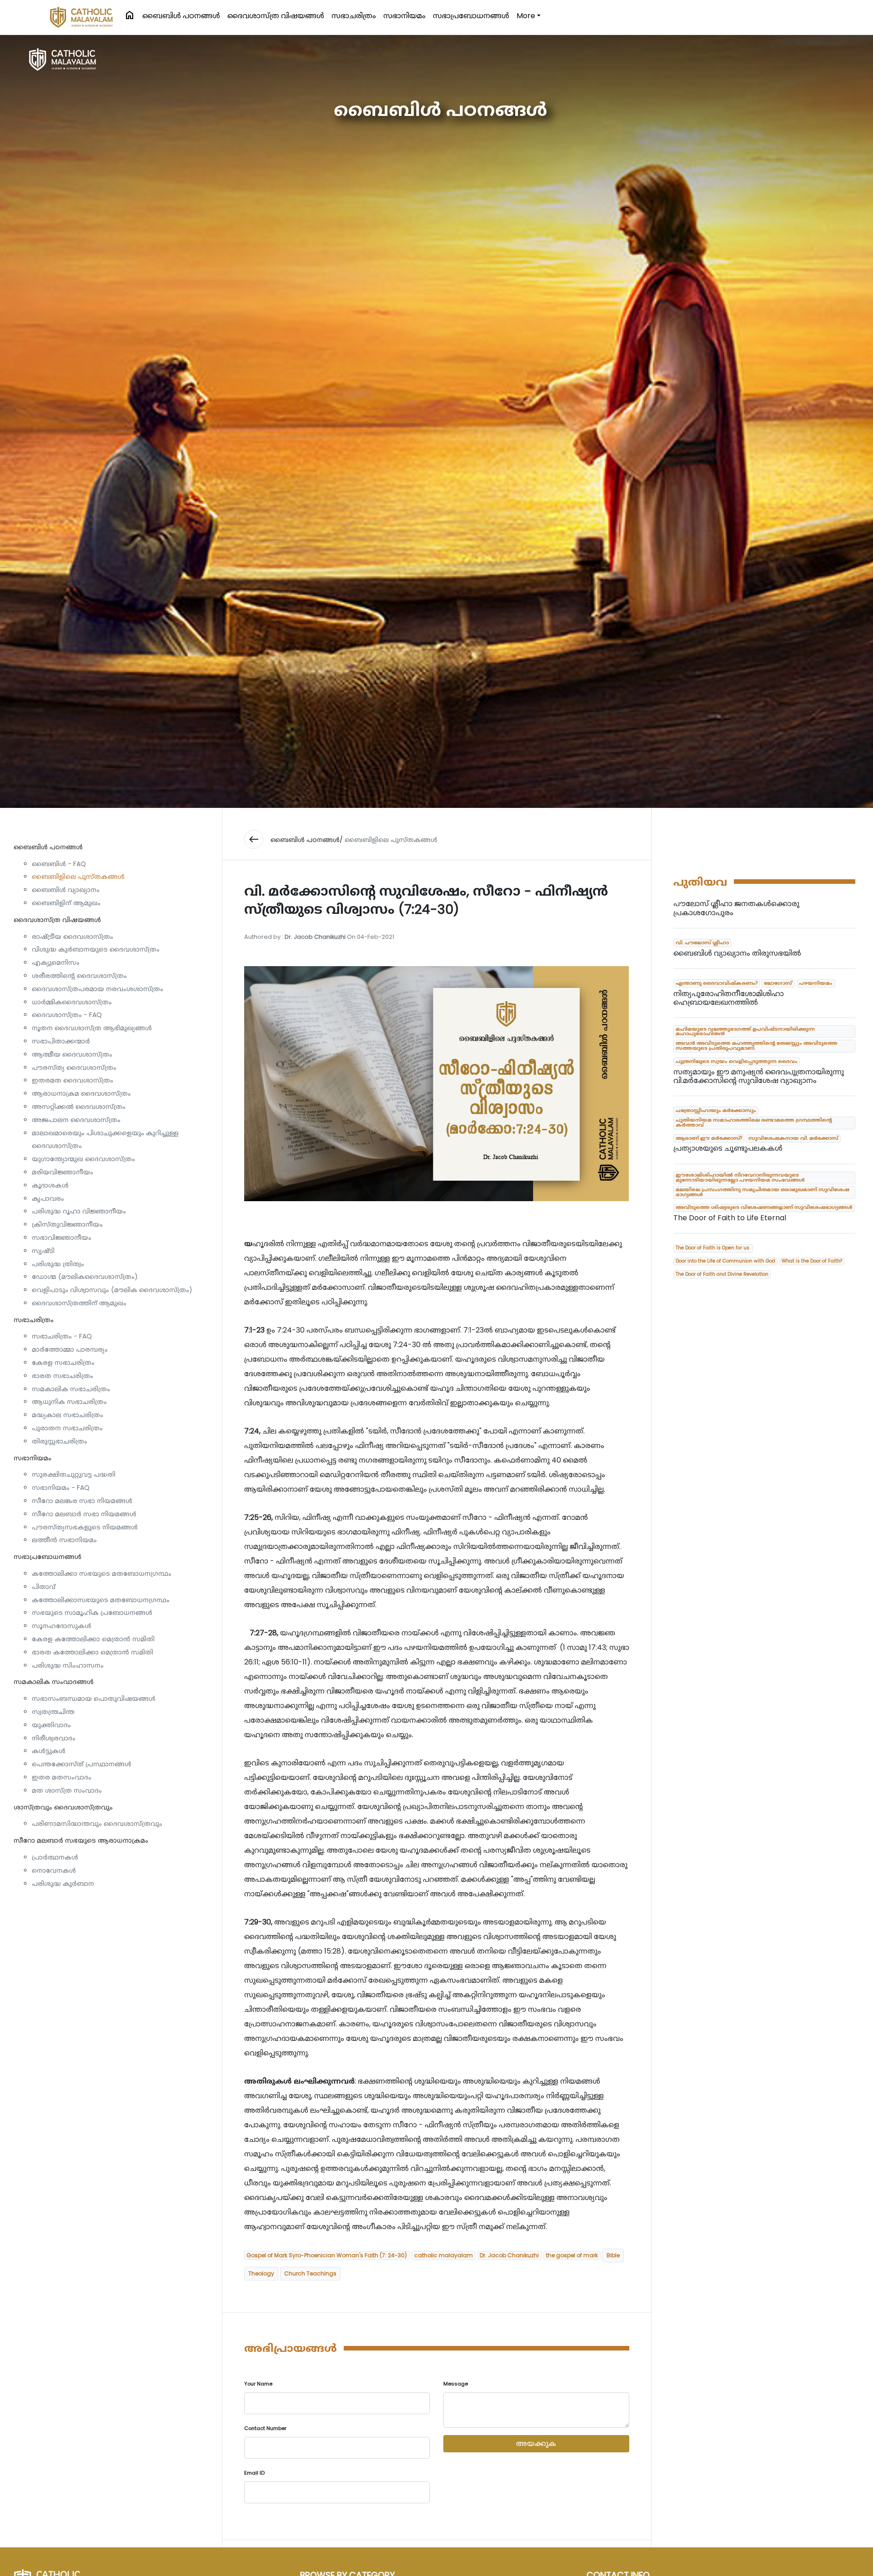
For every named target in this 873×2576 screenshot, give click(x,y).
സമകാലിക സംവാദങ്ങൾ (54, 1682)
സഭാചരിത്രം (354, 16)
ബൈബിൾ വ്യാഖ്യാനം (66, 890)
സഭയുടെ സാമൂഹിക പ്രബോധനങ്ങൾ (92, 1613)
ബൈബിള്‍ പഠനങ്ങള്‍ (181, 16)
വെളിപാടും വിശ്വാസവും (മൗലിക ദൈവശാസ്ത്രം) (112, 1290)
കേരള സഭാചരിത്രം (63, 1363)
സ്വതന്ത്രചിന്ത (53, 1712)
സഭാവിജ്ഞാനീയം (62, 1238)
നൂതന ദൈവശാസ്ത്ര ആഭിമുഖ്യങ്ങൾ (92, 1028)
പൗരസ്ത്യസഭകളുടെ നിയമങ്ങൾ (85, 1527)
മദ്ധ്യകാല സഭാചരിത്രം (68, 1415)
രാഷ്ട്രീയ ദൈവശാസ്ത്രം (73, 937)
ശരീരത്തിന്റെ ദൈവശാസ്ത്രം (79, 976)
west (254, 839)
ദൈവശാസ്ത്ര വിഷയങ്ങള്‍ (276, 16)
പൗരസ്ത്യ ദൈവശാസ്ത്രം (74, 1067)
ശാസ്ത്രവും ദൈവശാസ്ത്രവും (63, 1807)
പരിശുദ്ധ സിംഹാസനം (68, 1665)
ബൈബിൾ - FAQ (59, 864)
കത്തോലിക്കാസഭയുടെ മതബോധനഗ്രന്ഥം (101, 1600)
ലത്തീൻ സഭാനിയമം (64, 1540)
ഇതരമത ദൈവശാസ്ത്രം (73, 1080)
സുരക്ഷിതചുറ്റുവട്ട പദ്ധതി (74, 1474)
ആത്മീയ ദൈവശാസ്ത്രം (72, 1054)
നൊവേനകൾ (54, 1870)
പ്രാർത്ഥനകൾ (55, 1857)
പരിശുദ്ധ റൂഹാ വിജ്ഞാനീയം (79, 1211)
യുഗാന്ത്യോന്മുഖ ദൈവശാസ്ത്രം (83, 1159)
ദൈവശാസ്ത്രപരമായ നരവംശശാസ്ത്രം (98, 989)
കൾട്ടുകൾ (49, 1751)
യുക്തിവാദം (51, 1725)
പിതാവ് (44, 1587)
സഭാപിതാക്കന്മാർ (61, 1041)
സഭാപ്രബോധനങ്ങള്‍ (471, 16)
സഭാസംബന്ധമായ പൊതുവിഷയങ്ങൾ (94, 1699)
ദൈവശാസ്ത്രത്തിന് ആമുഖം (79, 1303)
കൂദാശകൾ (50, 1185)
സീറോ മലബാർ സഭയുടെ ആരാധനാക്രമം (81, 1840)
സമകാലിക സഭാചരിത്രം (71, 1389)
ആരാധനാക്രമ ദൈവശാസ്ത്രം (81, 1093)
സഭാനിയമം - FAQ (61, 1488)
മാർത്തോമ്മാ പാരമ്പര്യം (70, 1349)
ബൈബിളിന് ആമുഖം (66, 903)
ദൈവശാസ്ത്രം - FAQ (67, 1015)
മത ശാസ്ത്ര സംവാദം (67, 1790)
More (526, 16)
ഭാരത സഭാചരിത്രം (63, 1376)
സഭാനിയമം (404, 16)
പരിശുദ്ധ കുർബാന (63, 1884)
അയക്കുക (536, 2443)
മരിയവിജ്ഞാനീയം (63, 1172)
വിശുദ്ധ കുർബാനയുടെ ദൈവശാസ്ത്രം (96, 949)
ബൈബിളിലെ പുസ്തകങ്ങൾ (78, 877)
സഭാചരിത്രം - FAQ (62, 1336)
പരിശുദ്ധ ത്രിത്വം (58, 1264)
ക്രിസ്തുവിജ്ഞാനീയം (67, 1224)
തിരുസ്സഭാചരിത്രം (60, 1441)
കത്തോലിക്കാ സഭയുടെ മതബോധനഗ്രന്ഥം (102, 1574)
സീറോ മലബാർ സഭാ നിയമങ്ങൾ (84, 1514)
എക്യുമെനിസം (56, 962)
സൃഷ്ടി (43, 1251)
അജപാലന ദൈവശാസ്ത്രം (76, 1120)
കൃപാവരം (48, 1198)
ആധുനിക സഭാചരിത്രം (69, 1402)
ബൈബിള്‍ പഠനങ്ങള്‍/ (307, 840)
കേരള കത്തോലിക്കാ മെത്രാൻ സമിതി (93, 1639)
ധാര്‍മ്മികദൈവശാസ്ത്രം (72, 1002)
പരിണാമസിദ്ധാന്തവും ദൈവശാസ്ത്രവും (97, 1824)
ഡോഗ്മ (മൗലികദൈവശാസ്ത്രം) (85, 1277)
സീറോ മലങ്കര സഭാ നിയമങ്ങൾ (82, 1501)
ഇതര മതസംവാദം (62, 1777)
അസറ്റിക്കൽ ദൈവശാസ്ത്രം (79, 1107)
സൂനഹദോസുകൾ (62, 1626)
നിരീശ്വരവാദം (54, 1738)
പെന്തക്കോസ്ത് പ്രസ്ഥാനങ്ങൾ (82, 1764)
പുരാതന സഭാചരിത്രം (67, 1428)
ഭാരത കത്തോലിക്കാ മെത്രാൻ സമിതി (93, 1652)
